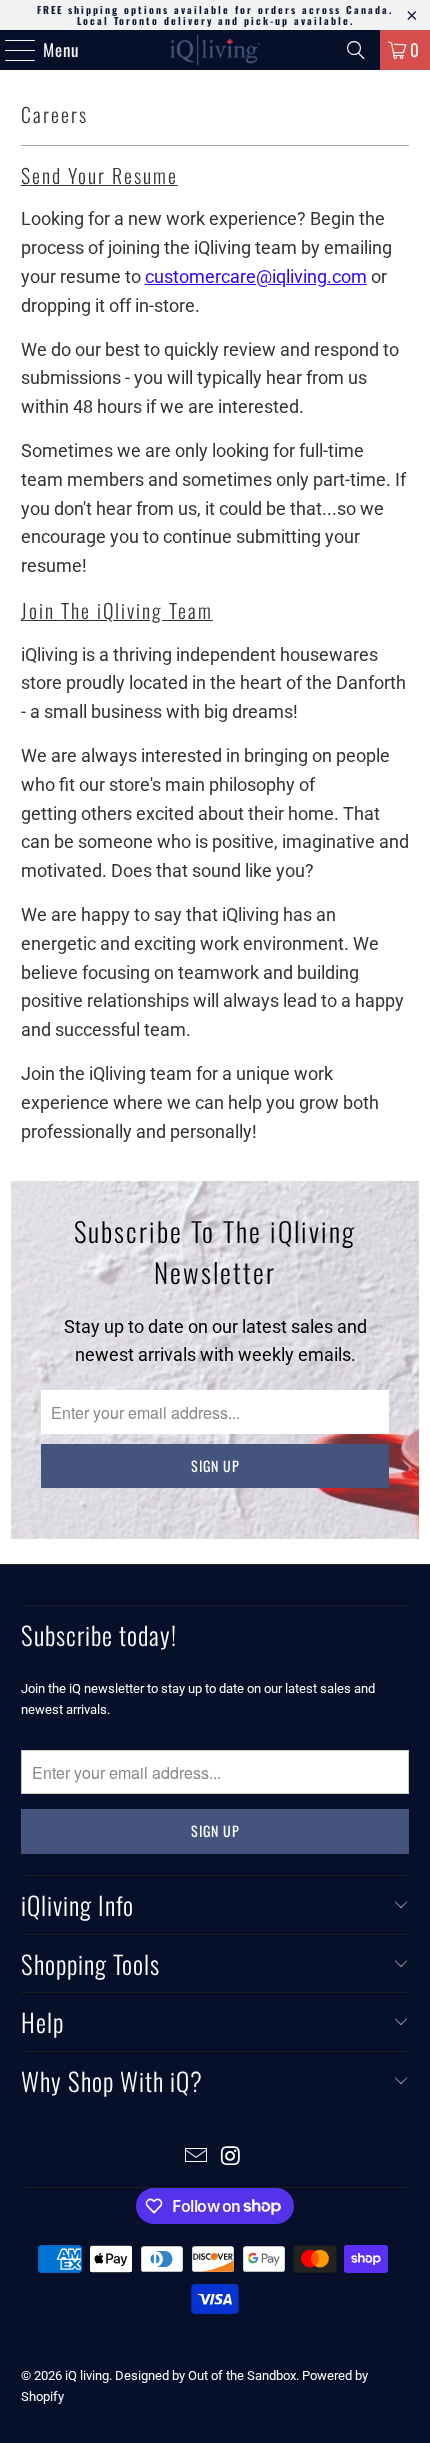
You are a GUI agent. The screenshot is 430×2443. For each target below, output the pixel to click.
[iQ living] (215, 50)
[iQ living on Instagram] (232, 2157)
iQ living (87, 2375)
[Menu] (10, 50)
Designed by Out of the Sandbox (205, 2375)
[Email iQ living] (197, 2157)
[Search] (356, 50)
